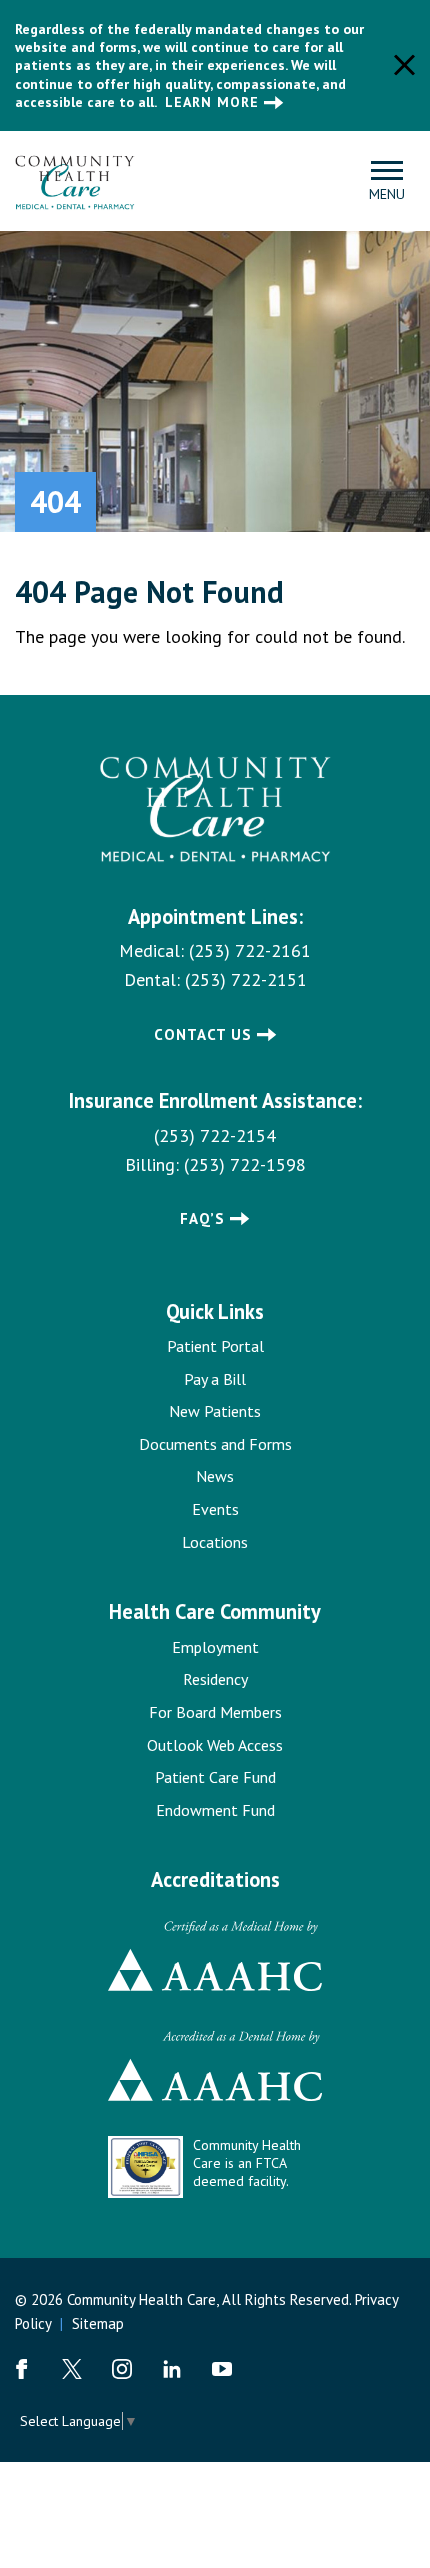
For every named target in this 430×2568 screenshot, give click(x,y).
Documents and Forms (215, 1444)
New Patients (215, 1411)
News (215, 1476)
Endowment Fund (215, 1810)
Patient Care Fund (215, 1777)
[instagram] (122, 2369)
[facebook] (22, 2369)
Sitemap (98, 2323)
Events (215, 1509)
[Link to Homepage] (215, 810)
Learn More (212, 102)
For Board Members (215, 1712)
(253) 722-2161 (250, 950)
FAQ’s (202, 1218)
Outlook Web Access (215, 1745)
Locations (215, 1542)
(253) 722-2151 (246, 979)
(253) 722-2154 (215, 1135)
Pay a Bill (215, 1379)
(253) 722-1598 (245, 1164)
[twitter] (72, 2369)
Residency (215, 1679)
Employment (215, 1647)
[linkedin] (172, 2369)
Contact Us (203, 1034)
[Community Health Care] (75, 179)
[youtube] (222, 2369)
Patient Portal (215, 1346)
